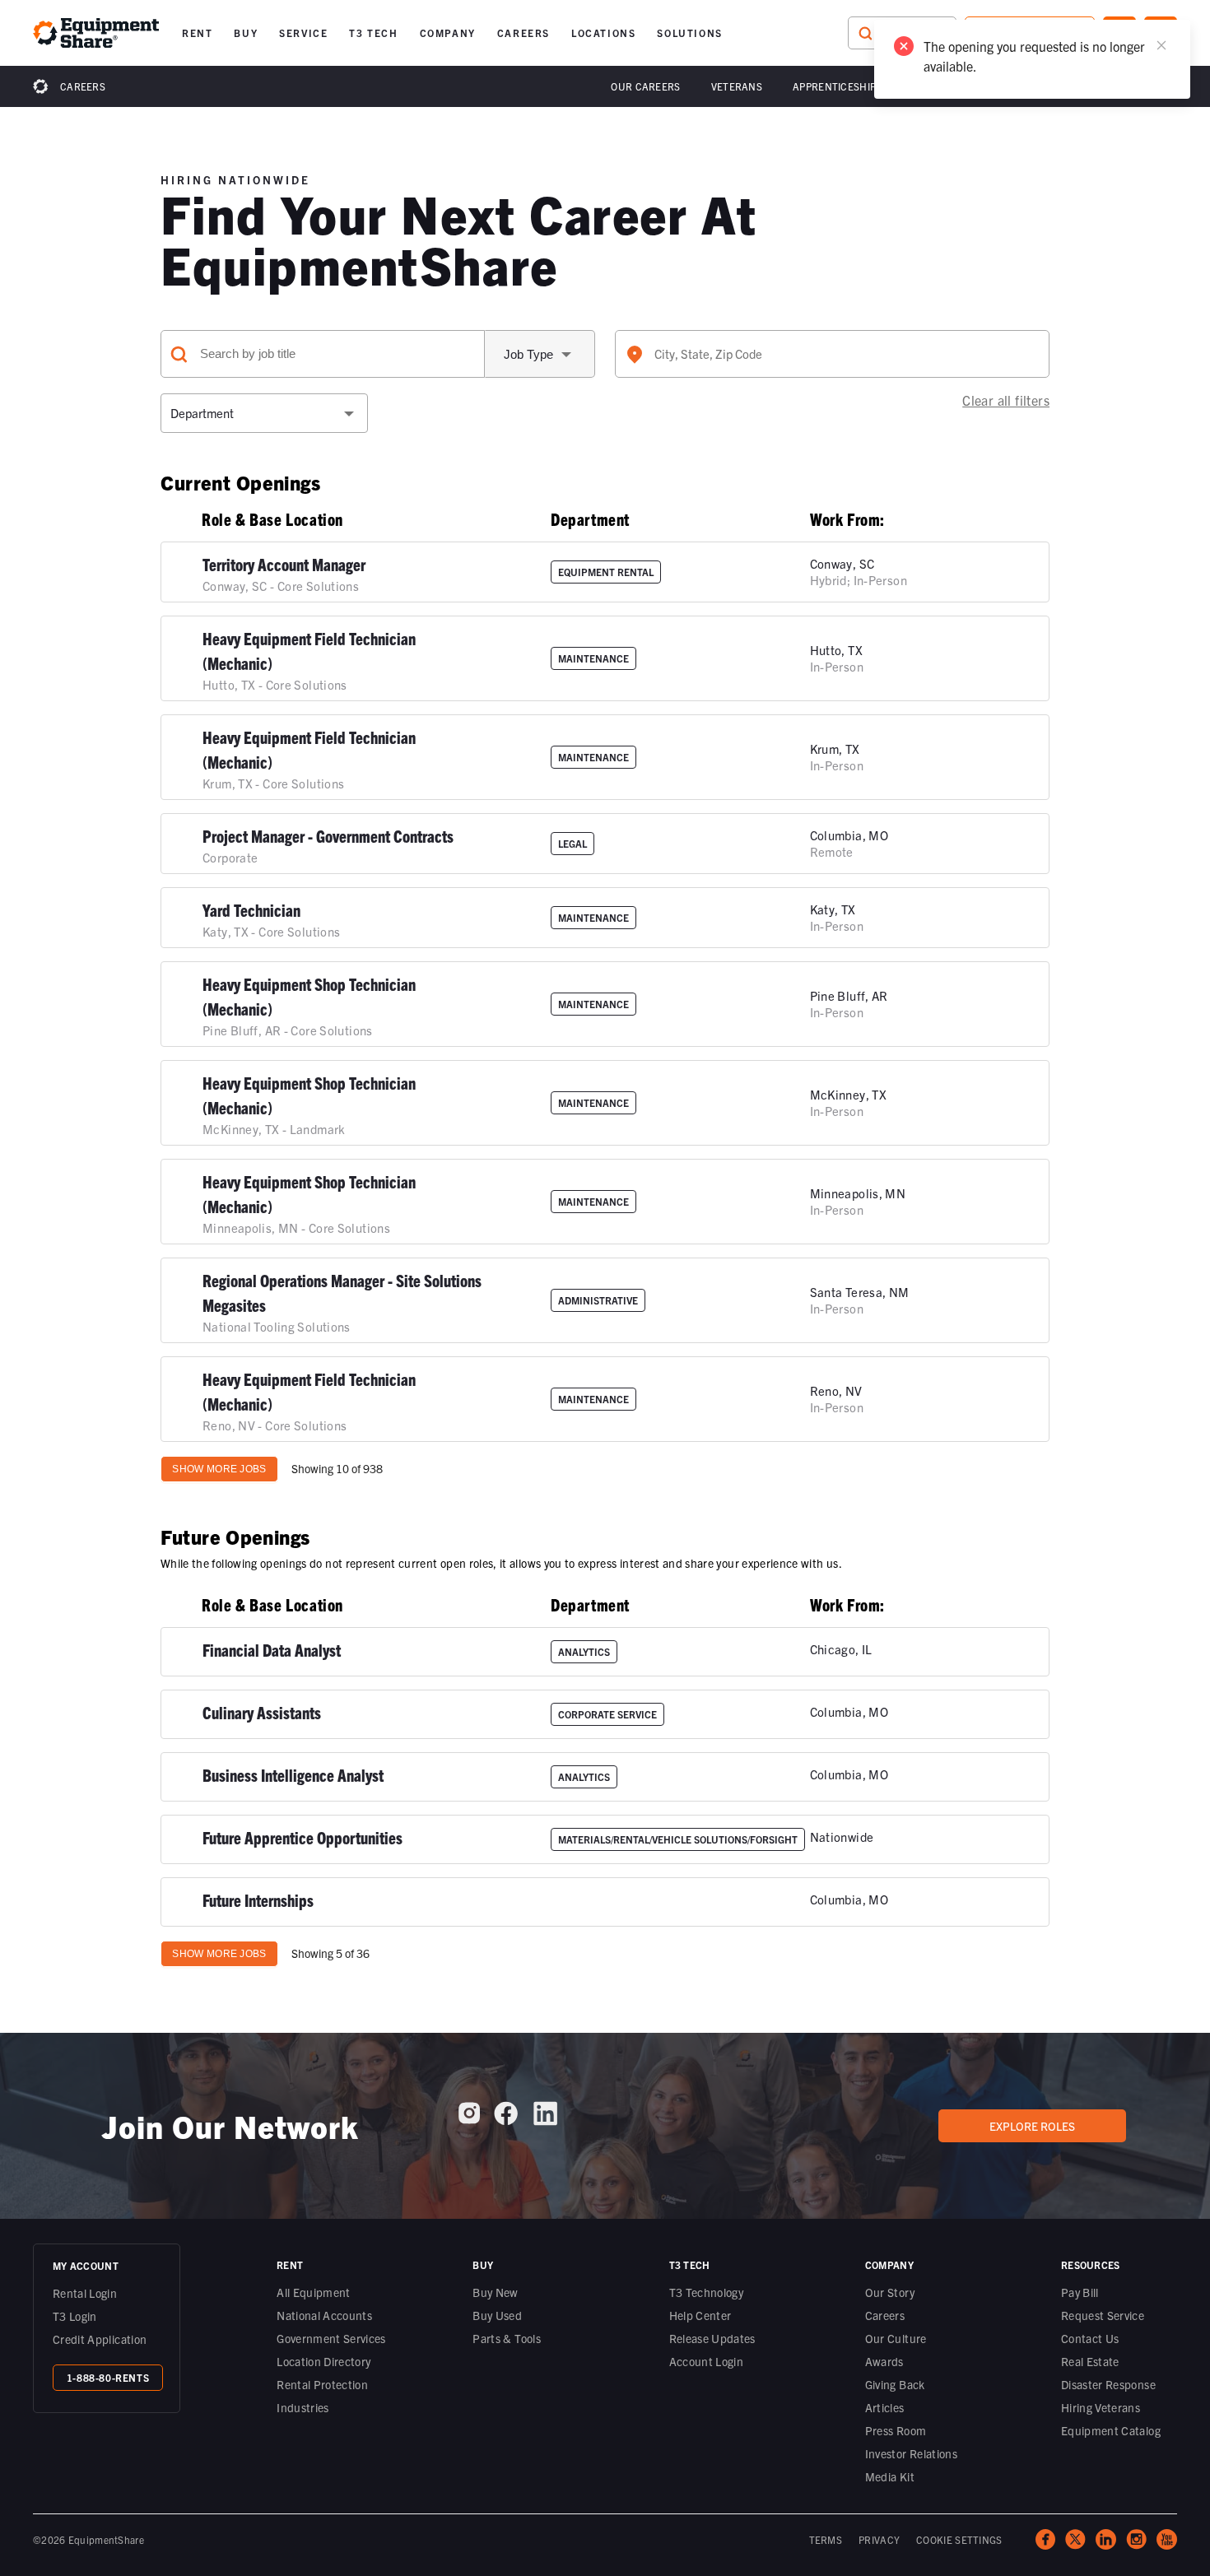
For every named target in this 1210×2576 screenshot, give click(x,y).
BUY (246, 33)
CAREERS (524, 33)
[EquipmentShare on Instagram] (469, 2119)
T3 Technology (707, 2292)
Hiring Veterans (1101, 2407)
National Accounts (324, 2315)
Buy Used (497, 2315)
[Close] (1161, 45)
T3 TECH (373, 33)
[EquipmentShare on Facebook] (506, 2120)
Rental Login (85, 2293)
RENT (197, 33)
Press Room (896, 2430)
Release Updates (712, 2338)
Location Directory (323, 2361)
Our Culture (896, 2338)
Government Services (331, 2338)
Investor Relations (911, 2453)
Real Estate (1090, 2361)
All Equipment (314, 2292)
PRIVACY (879, 2539)
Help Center (700, 2315)
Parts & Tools (507, 2338)
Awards (884, 2361)
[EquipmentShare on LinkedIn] (545, 2120)
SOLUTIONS (689, 33)
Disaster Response (1108, 2384)
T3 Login (75, 2316)
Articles (885, 2407)
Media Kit (890, 2476)
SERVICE (303, 33)
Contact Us (1090, 2338)
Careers (83, 86)
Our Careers (645, 86)
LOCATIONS (603, 33)
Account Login (707, 2361)
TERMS (826, 2539)
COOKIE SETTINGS (959, 2539)
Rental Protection (322, 2384)
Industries (303, 2407)
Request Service (1103, 2315)
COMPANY (448, 33)
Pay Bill (1080, 2292)
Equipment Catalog (1111, 2430)
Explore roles (1032, 2126)
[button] (197, 33)
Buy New (495, 2292)
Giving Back (895, 2384)
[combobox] (832, 354)
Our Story (890, 2292)
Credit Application (100, 2339)
